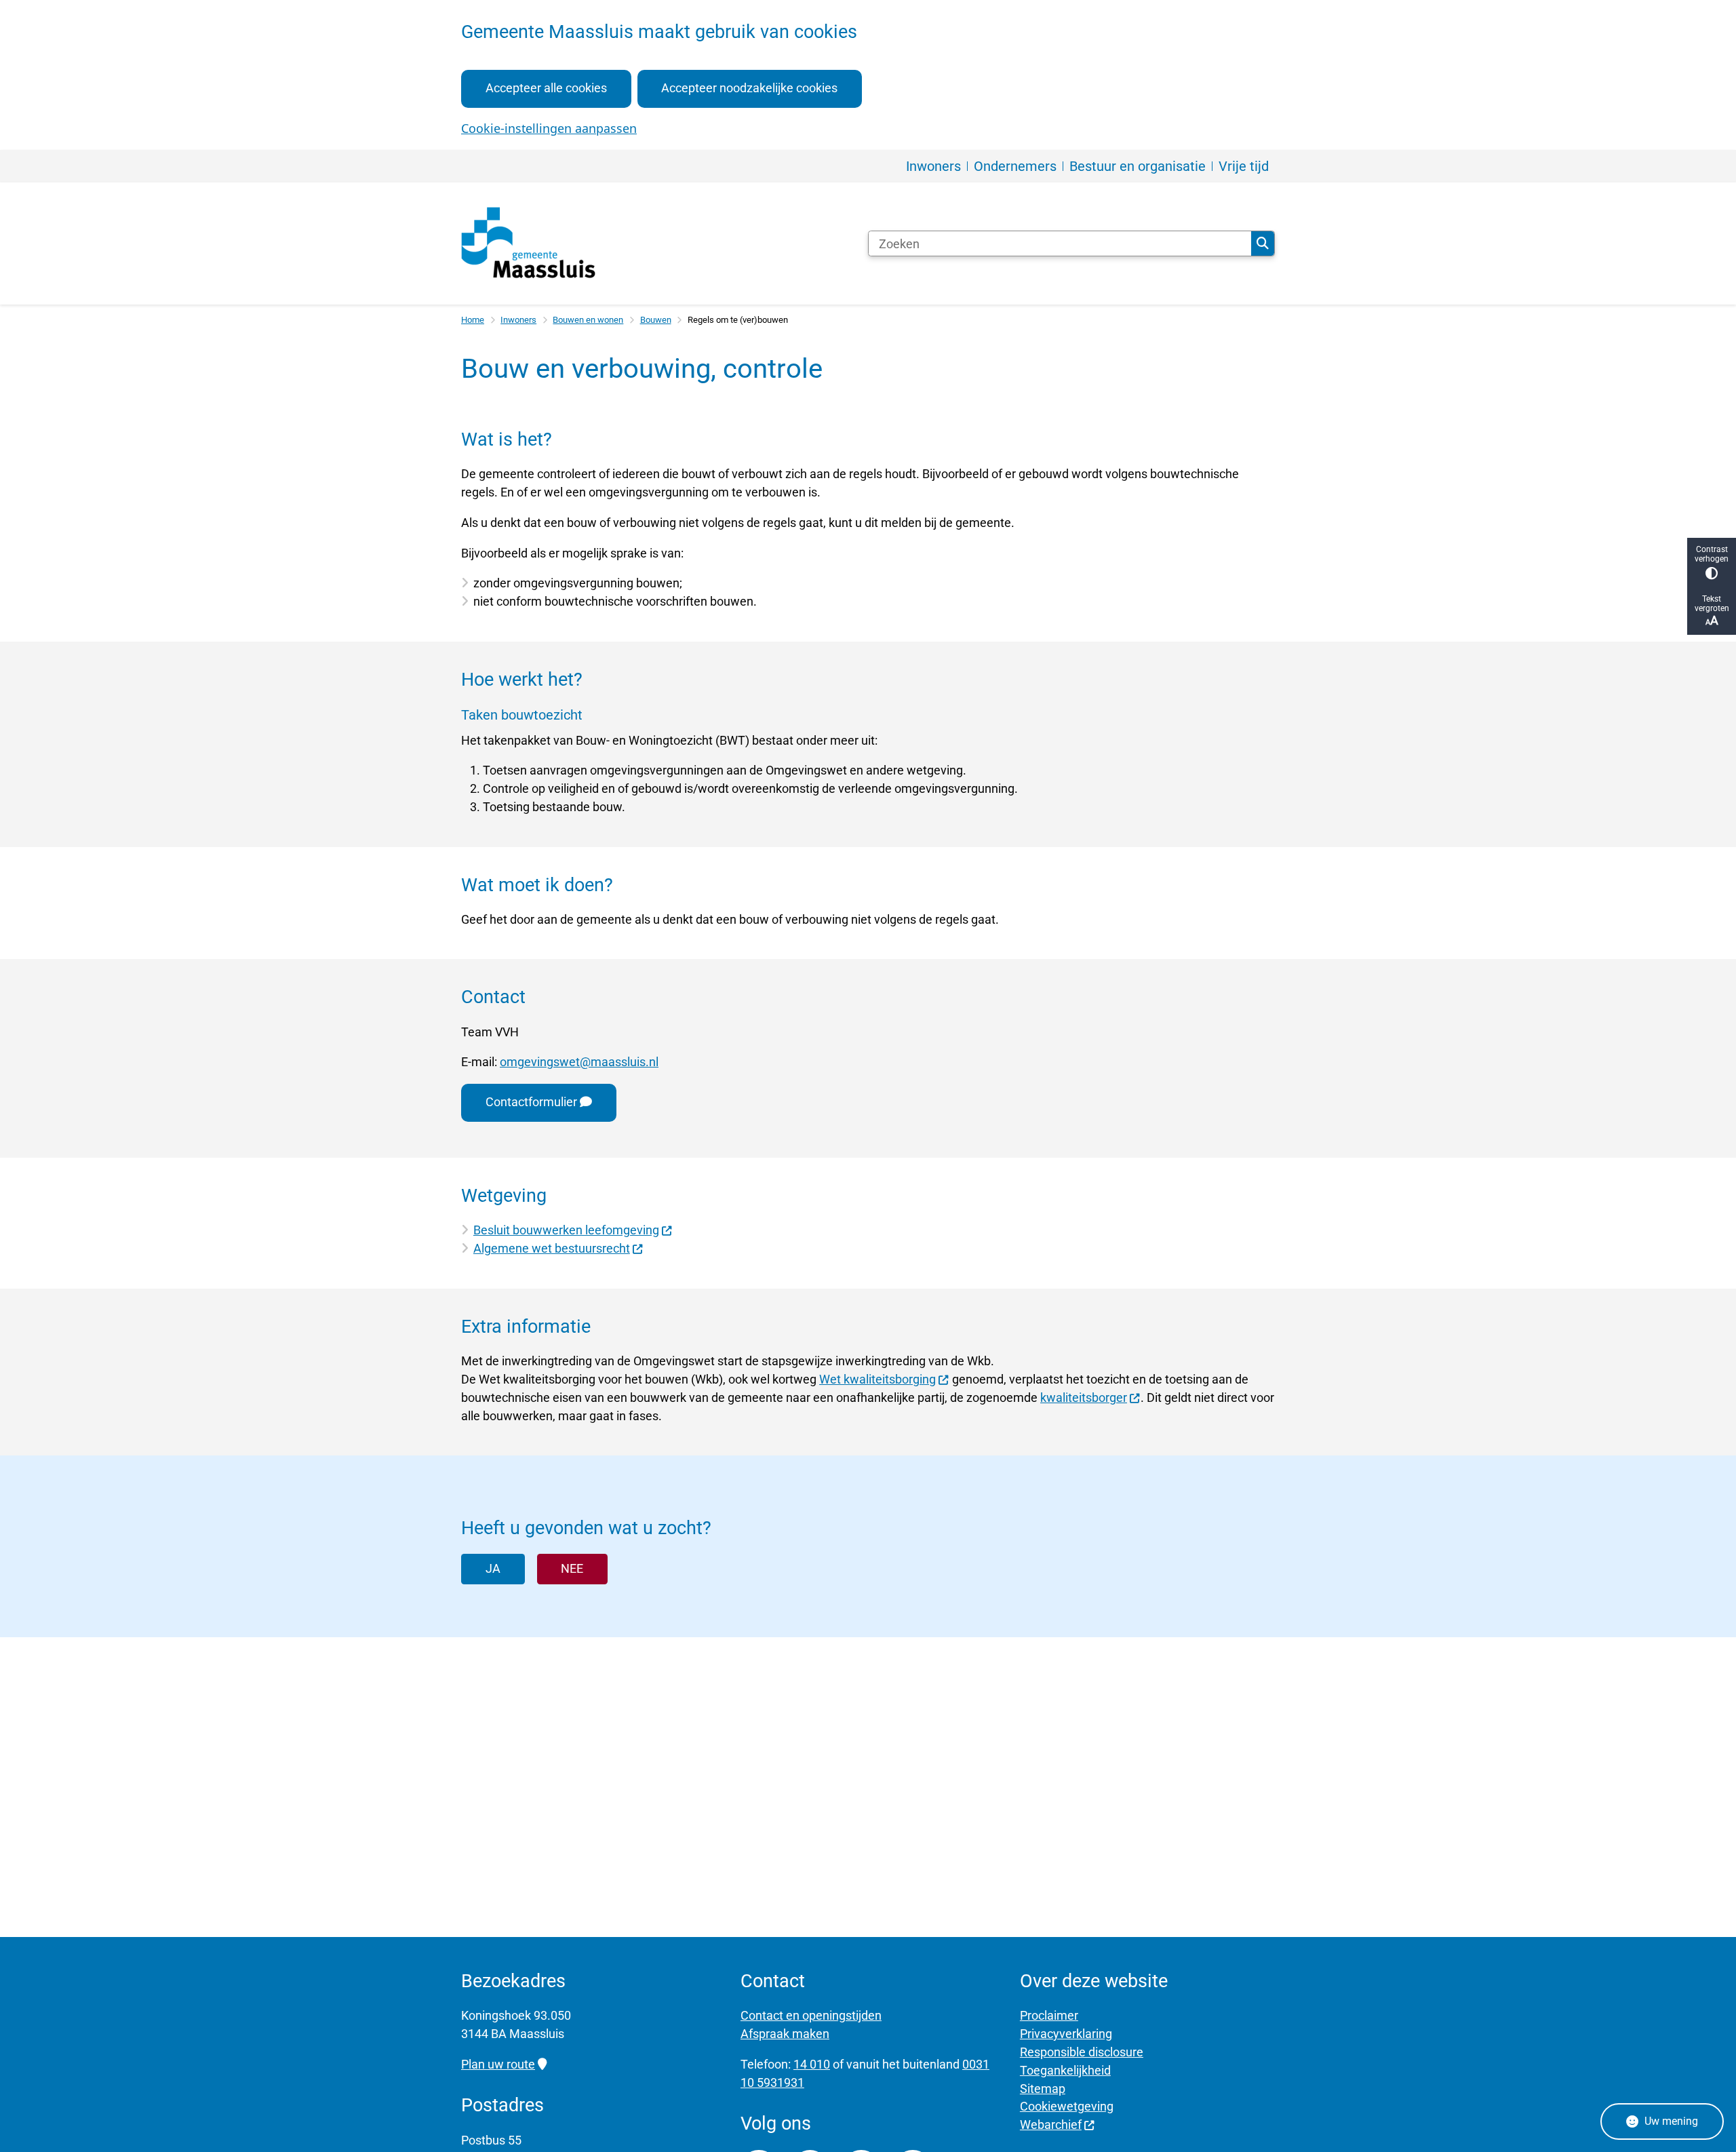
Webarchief (1051, 2125)
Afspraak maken (785, 2034)
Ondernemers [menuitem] (1015, 166)
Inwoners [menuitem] (933, 166)
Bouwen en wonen (588, 320)
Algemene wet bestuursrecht (552, 1248)
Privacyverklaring (1066, 2034)
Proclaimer (1049, 2015)
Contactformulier (531, 1102)
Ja (493, 1568)
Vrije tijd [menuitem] (1244, 166)
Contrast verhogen (1712, 554)
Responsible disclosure (1082, 2052)
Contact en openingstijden (811, 2015)
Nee (572, 1568)
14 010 (812, 2064)
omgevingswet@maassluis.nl (579, 1062)
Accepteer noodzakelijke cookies (749, 88)
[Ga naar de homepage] (529, 243)
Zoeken (1263, 243)
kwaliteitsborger (1084, 1397)
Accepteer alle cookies (546, 88)
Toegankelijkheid (1065, 2070)
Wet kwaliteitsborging (877, 1379)
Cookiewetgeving (1067, 2106)
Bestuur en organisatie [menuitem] (1138, 166)
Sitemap (1043, 2089)
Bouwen (656, 320)
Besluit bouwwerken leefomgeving (566, 1230)
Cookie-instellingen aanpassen (549, 128)
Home (473, 320)
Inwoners (518, 320)
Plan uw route (498, 2064)
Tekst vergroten (1712, 604)
